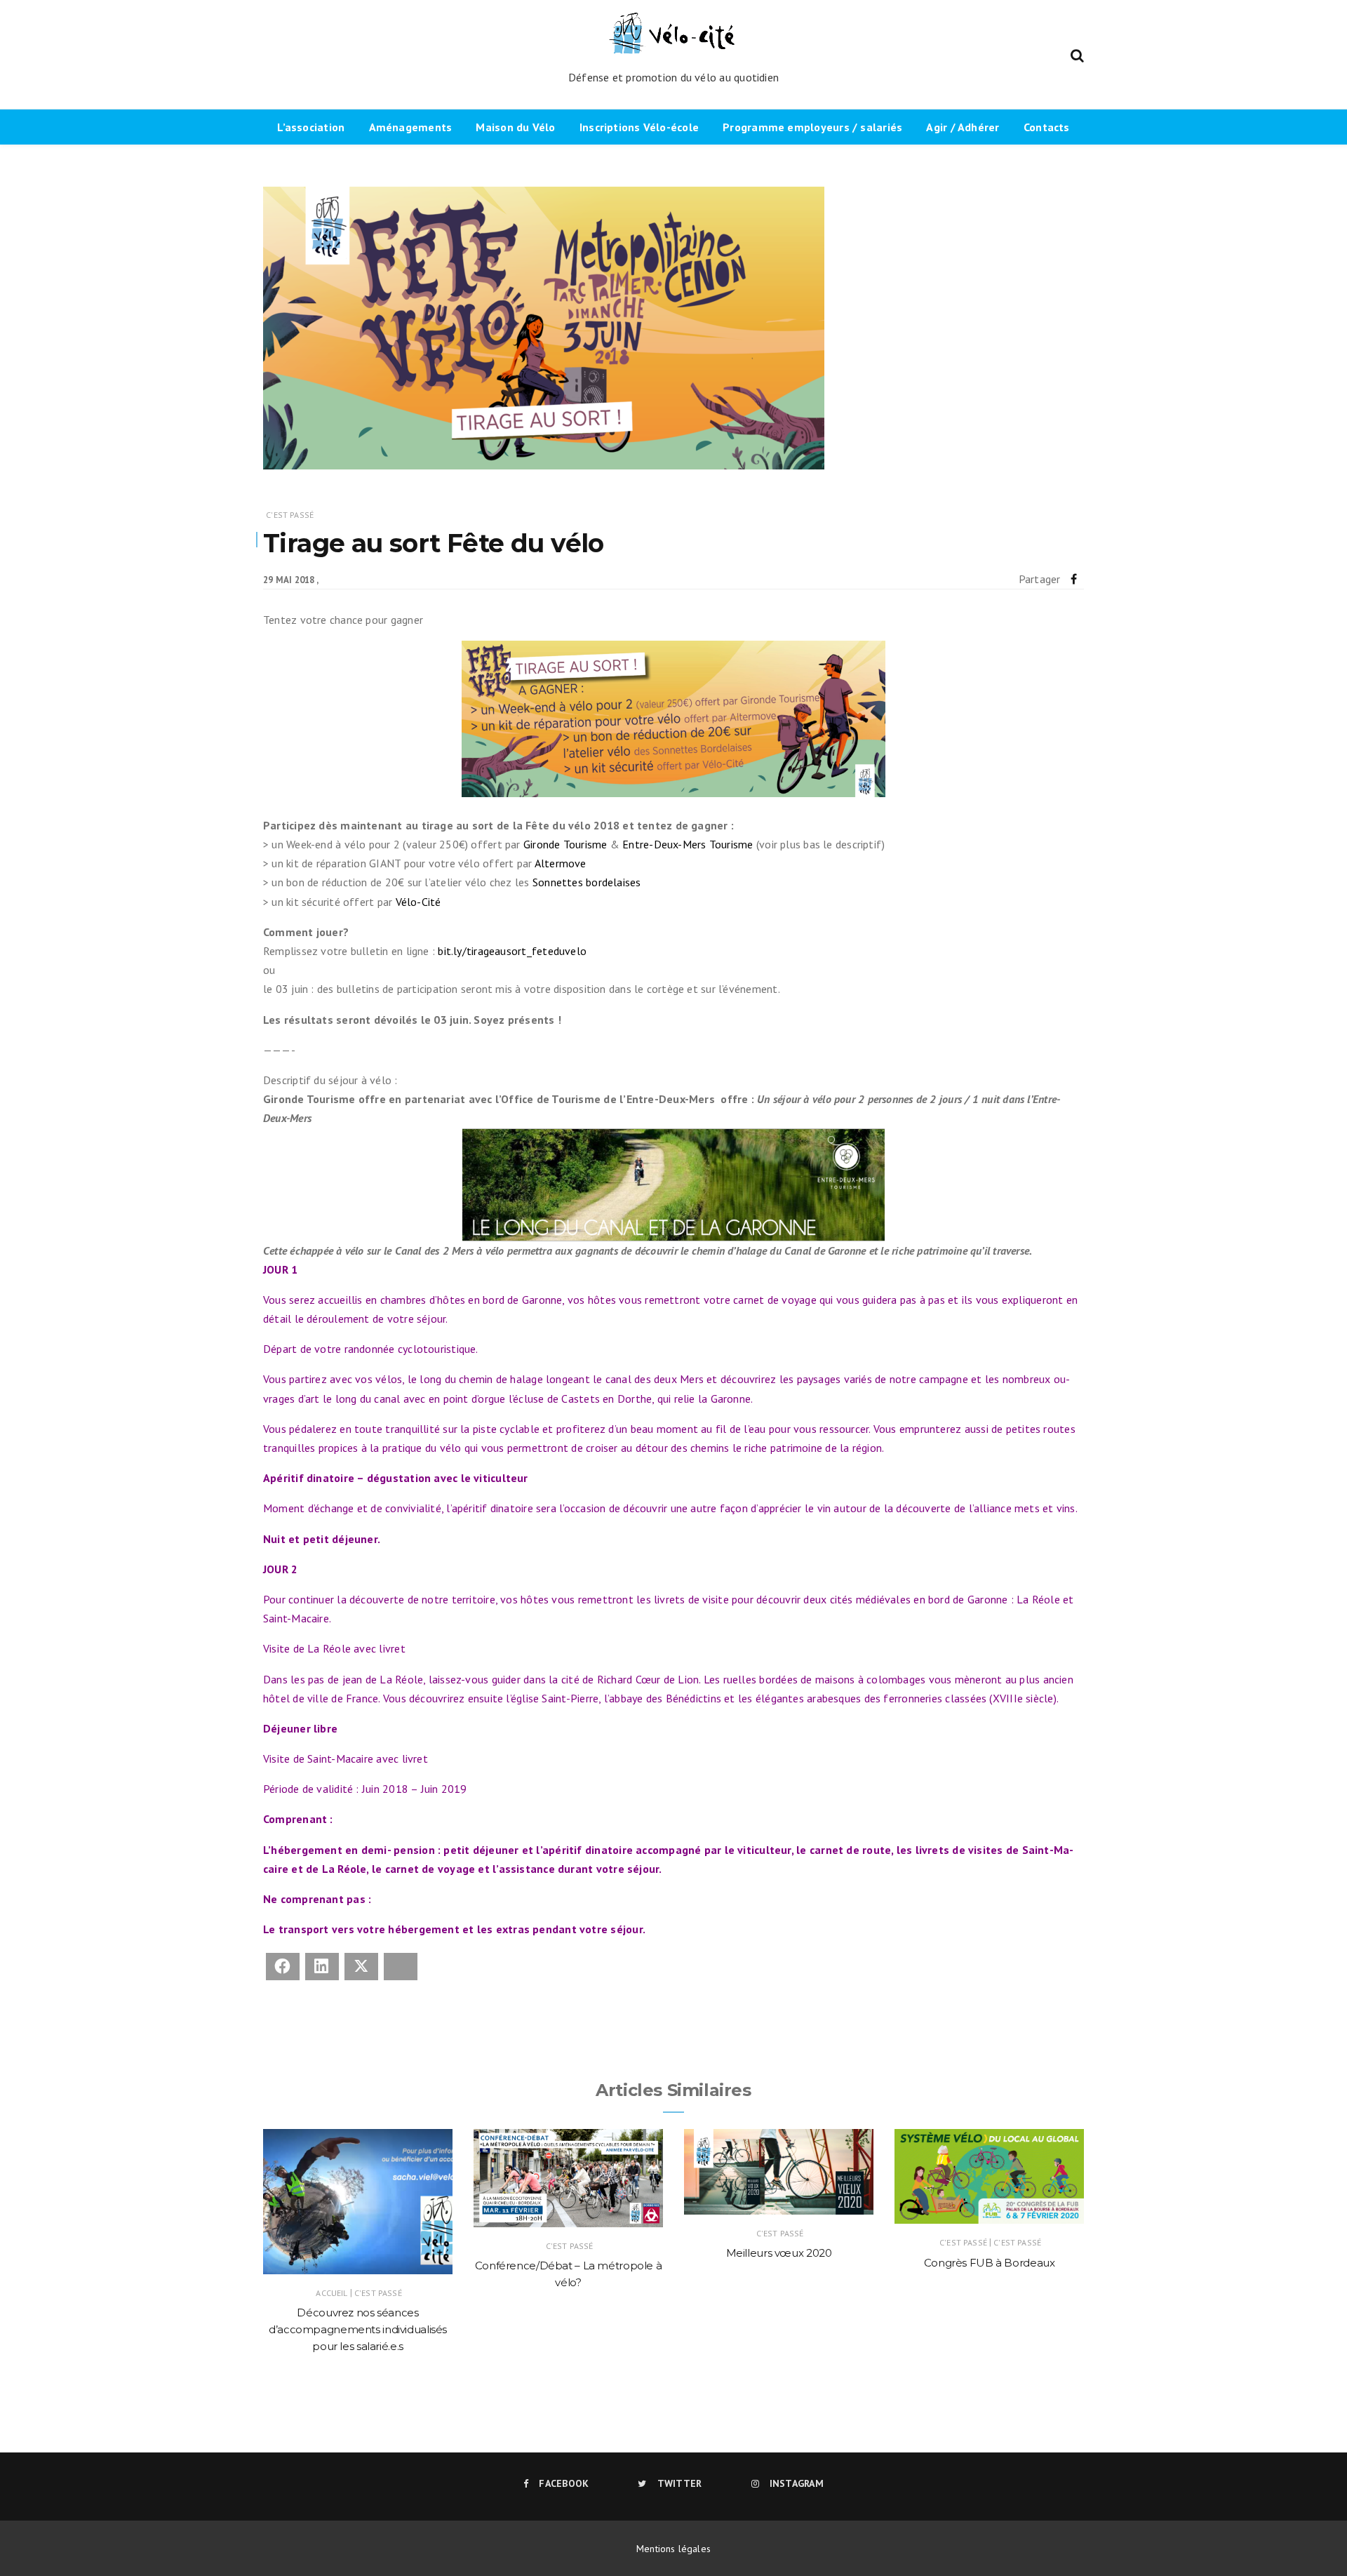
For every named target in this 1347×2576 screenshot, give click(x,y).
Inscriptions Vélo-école (639, 127)
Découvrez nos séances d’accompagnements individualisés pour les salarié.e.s (358, 2329)
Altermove (561, 863)
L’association (311, 127)
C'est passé (290, 515)
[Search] (1077, 54)
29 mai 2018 (289, 580)
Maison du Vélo (515, 127)
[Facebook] (1074, 579)
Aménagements (411, 127)
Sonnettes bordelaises (587, 882)
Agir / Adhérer (963, 127)
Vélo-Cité (418, 902)
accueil (331, 2293)
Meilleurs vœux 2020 (779, 2253)
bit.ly (512, 951)
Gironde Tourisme (565, 844)
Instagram (797, 2483)
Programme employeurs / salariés (812, 127)
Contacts (1047, 127)
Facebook (564, 2483)
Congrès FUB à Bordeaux (990, 2263)
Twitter (679, 2483)
